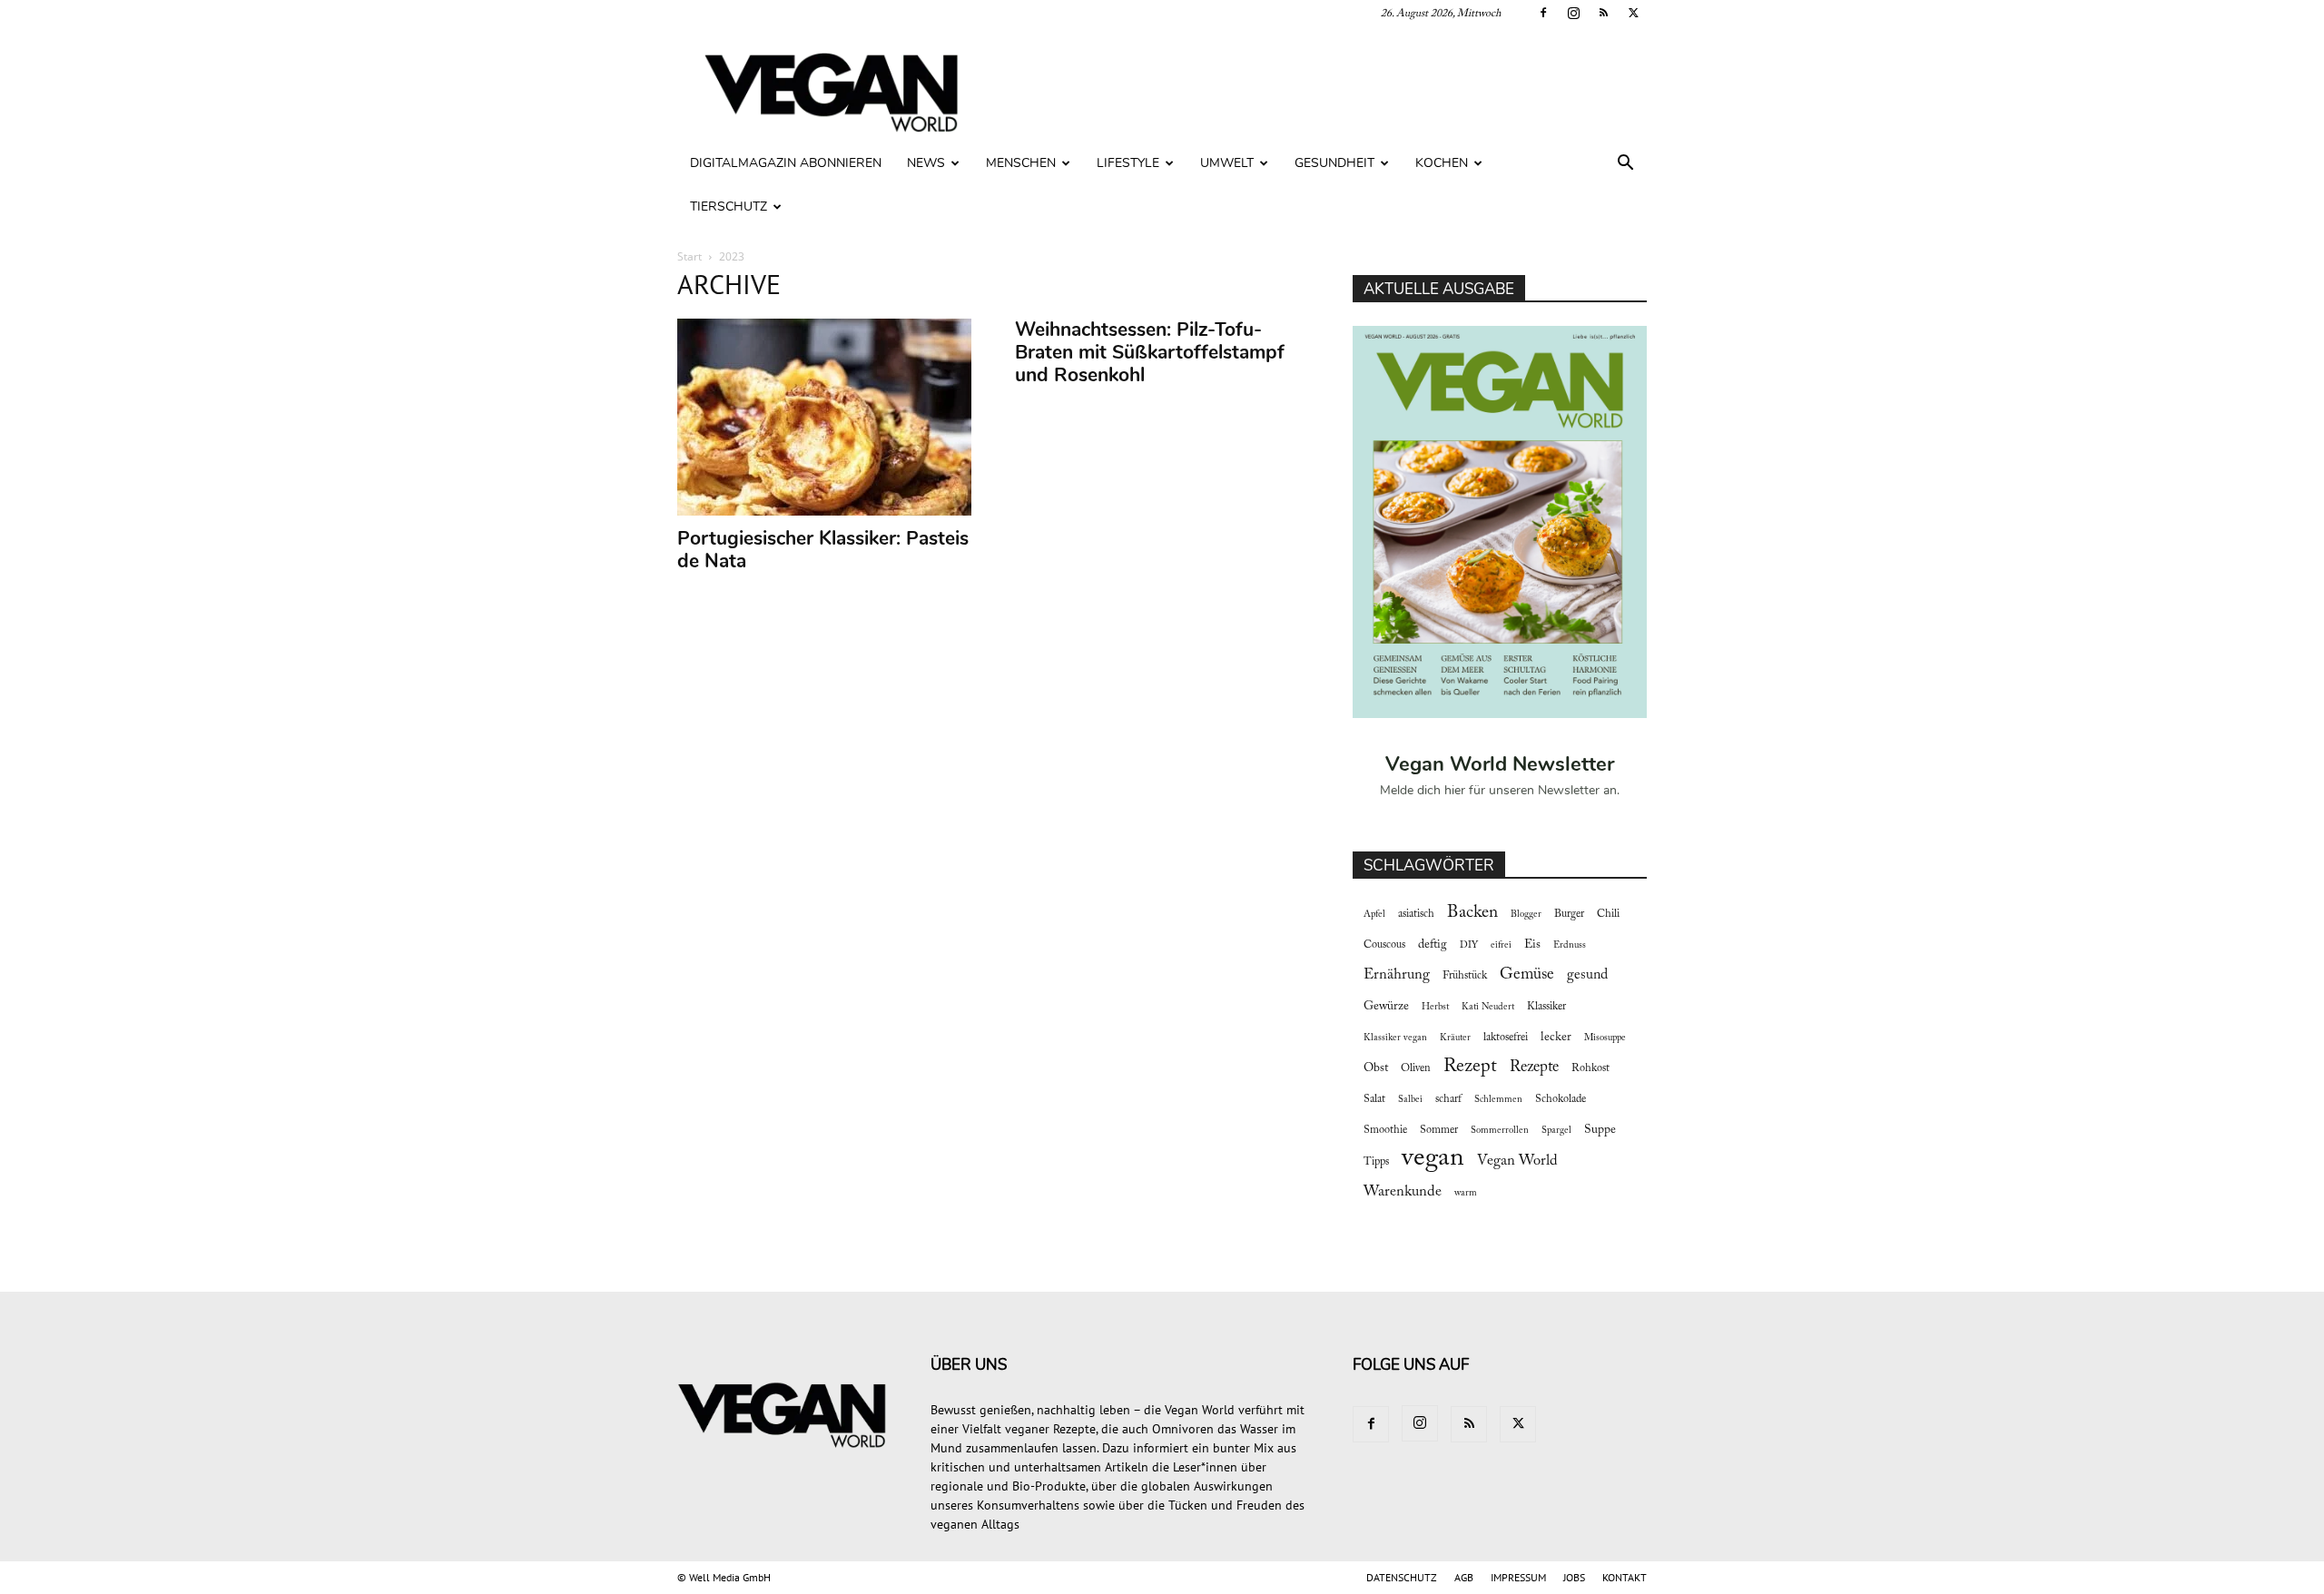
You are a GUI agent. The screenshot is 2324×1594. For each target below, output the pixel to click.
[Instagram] (1573, 13)
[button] (1625, 165)
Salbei (1410, 1100)
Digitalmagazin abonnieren (786, 163)
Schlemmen (1498, 1100)
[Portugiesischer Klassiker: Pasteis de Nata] (825, 417)
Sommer (1439, 1130)
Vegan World (1517, 1161)
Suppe (1600, 1130)
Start (689, 256)
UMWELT (1227, 163)
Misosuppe (1605, 1038)
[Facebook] (1543, 13)
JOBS (1574, 1577)
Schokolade (1561, 1099)
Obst (1376, 1068)
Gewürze (1386, 1007)
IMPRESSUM (1518, 1577)
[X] (1633, 13)
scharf (1448, 1099)
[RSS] (1603, 13)
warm (1466, 1193)
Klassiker (1546, 1007)
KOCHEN (1442, 163)
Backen (1472, 913)
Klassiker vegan (1395, 1038)
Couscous (1384, 945)
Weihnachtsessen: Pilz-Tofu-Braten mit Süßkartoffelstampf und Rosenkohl (1150, 352)
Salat (1374, 1099)
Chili (1608, 914)
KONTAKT (1625, 1577)
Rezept (1470, 1067)
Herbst (1435, 1007)
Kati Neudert (1488, 1007)
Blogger (1526, 915)
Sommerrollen (1500, 1131)
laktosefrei (1506, 1038)
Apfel (1374, 915)
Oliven (1416, 1068)
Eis (1532, 945)
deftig (1433, 945)
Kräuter (1455, 1038)
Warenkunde (1403, 1192)
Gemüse (1527, 975)
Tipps (1376, 1162)
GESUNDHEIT (1334, 163)
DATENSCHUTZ (1402, 1577)
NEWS (926, 163)
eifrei (1501, 945)
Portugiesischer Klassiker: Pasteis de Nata (823, 550)
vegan (1433, 1159)
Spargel (1556, 1131)
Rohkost (1590, 1068)
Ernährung (1397, 975)
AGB (1464, 1577)
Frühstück (1465, 976)
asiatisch (1416, 914)
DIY (1469, 945)
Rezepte (1534, 1068)
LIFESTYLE (1128, 163)
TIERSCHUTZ (729, 207)
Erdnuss (1570, 945)
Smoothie (1385, 1130)
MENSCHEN (1021, 163)
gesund (1587, 975)
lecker (1556, 1038)
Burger (1569, 914)
